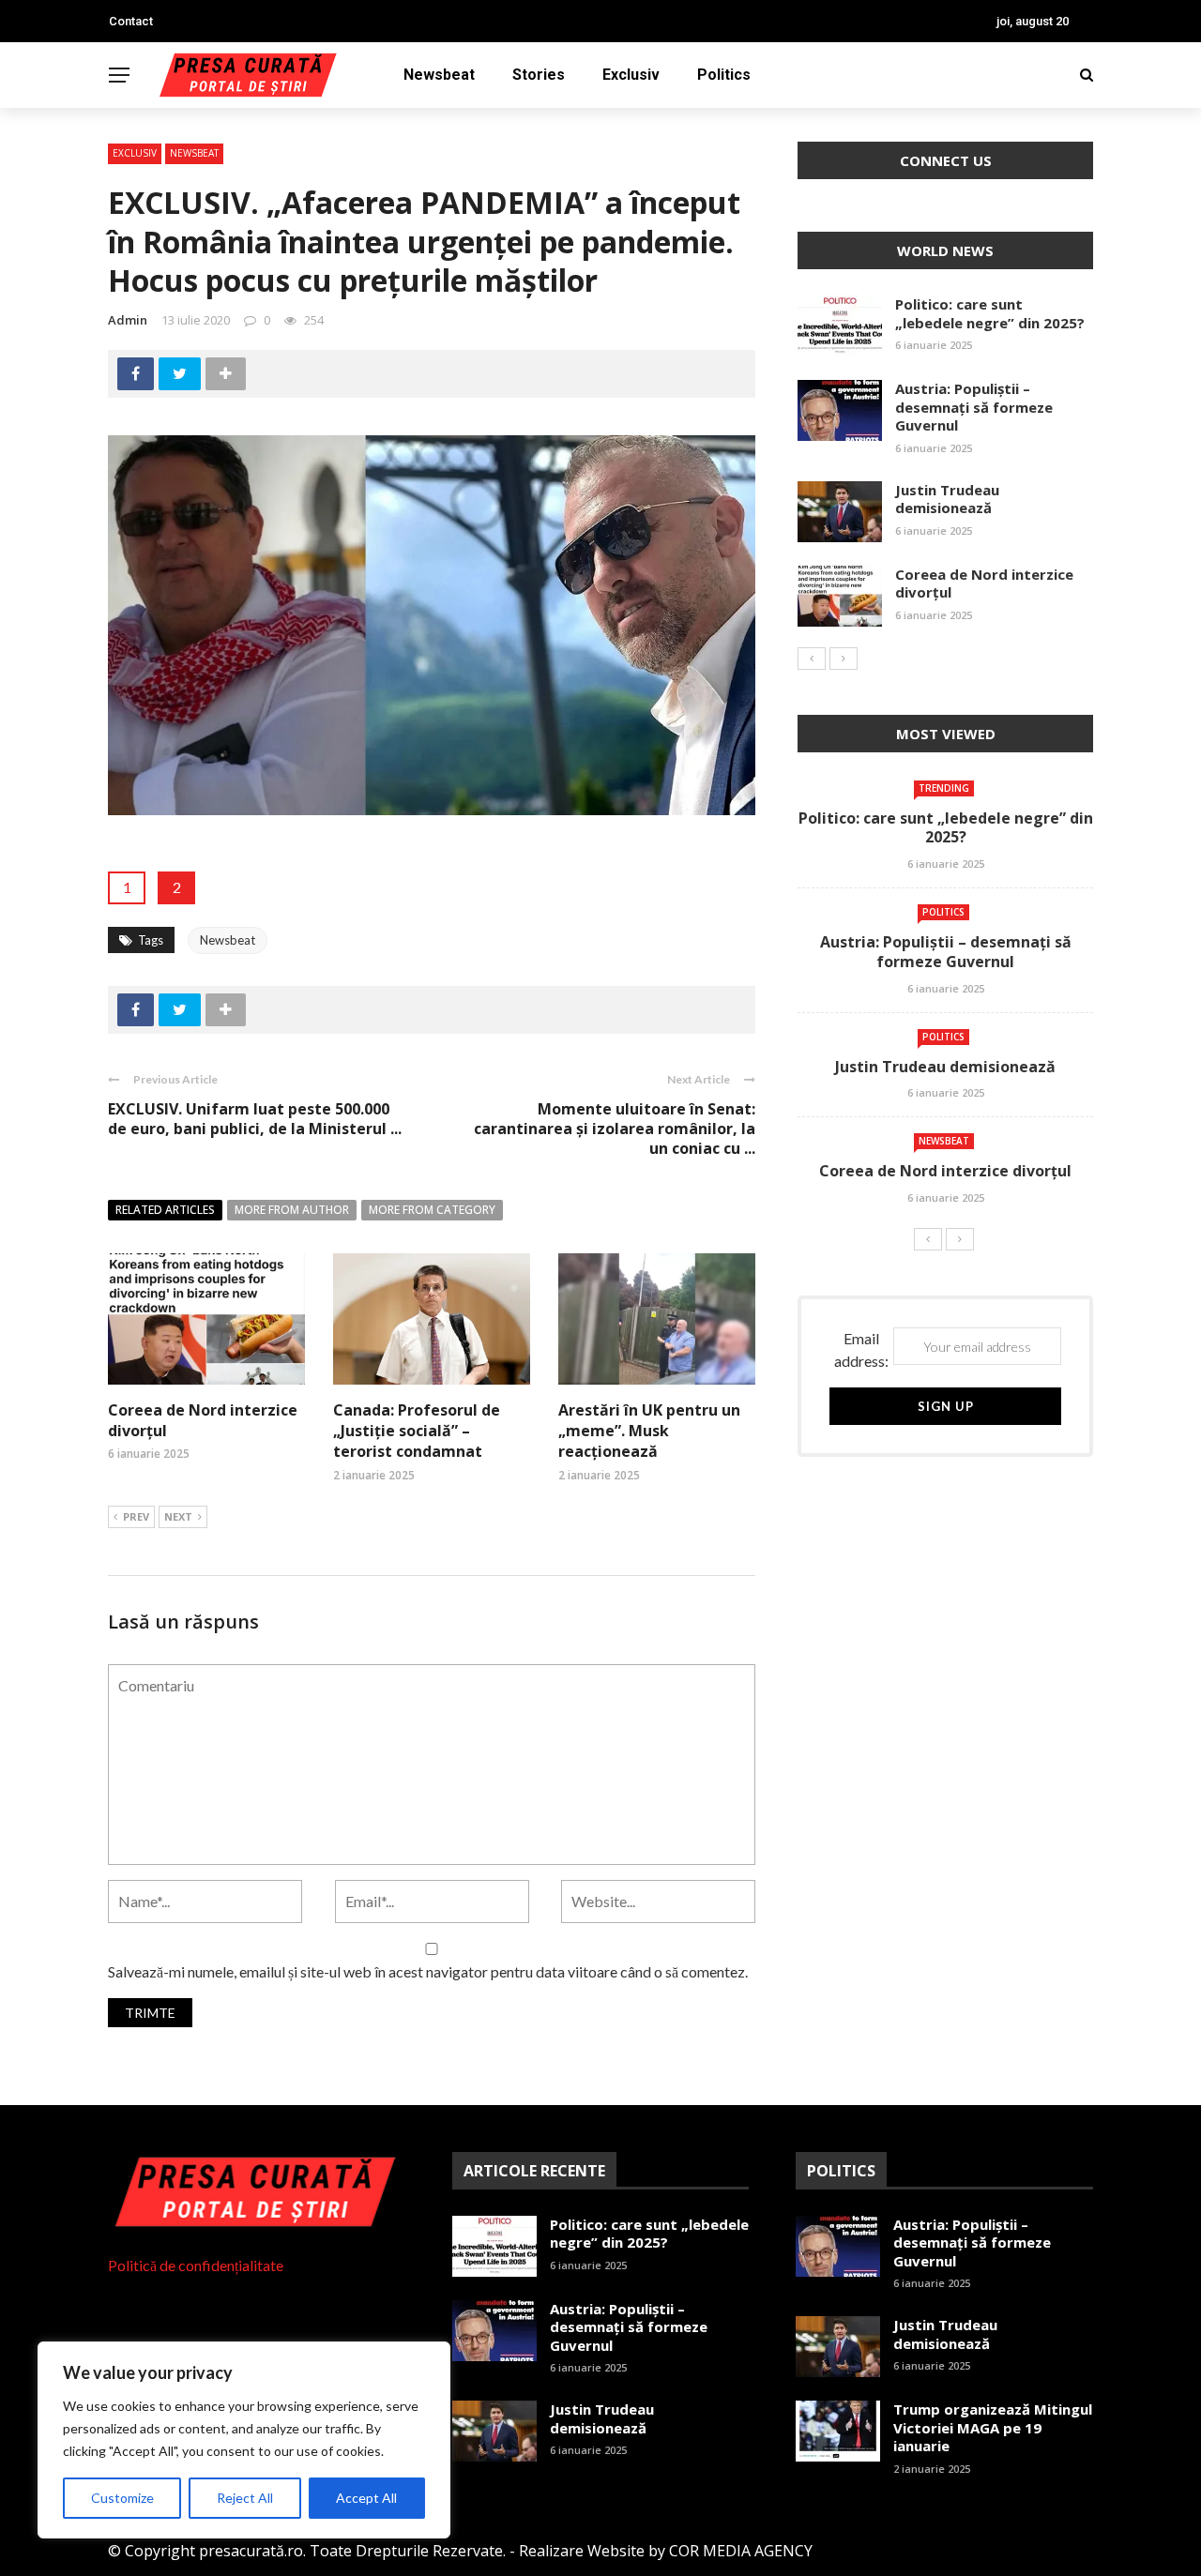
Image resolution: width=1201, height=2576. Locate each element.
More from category (432, 1210)
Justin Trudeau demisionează (947, 499)
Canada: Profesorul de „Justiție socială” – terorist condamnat (417, 1431)
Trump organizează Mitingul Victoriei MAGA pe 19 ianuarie (993, 2427)
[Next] (844, 659)
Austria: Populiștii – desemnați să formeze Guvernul (974, 407)
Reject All (245, 2498)
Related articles (165, 1210)
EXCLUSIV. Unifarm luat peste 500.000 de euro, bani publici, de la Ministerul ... (255, 1119)
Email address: (861, 1349)
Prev (136, 1516)
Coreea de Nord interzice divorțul (984, 583)
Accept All (366, 2498)
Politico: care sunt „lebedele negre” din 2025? (990, 313)
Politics (724, 75)
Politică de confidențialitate (196, 2265)
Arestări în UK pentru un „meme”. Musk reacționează (649, 1431)
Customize (122, 2498)
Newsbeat (439, 75)
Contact (131, 21)
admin (128, 320)
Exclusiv (631, 75)
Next (178, 1516)
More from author (292, 1210)
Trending (944, 788)
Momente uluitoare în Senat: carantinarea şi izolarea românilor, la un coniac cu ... (615, 1129)
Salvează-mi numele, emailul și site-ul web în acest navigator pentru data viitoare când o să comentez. (428, 1971)
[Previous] (812, 659)
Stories (539, 75)
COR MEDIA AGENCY (741, 2551)
